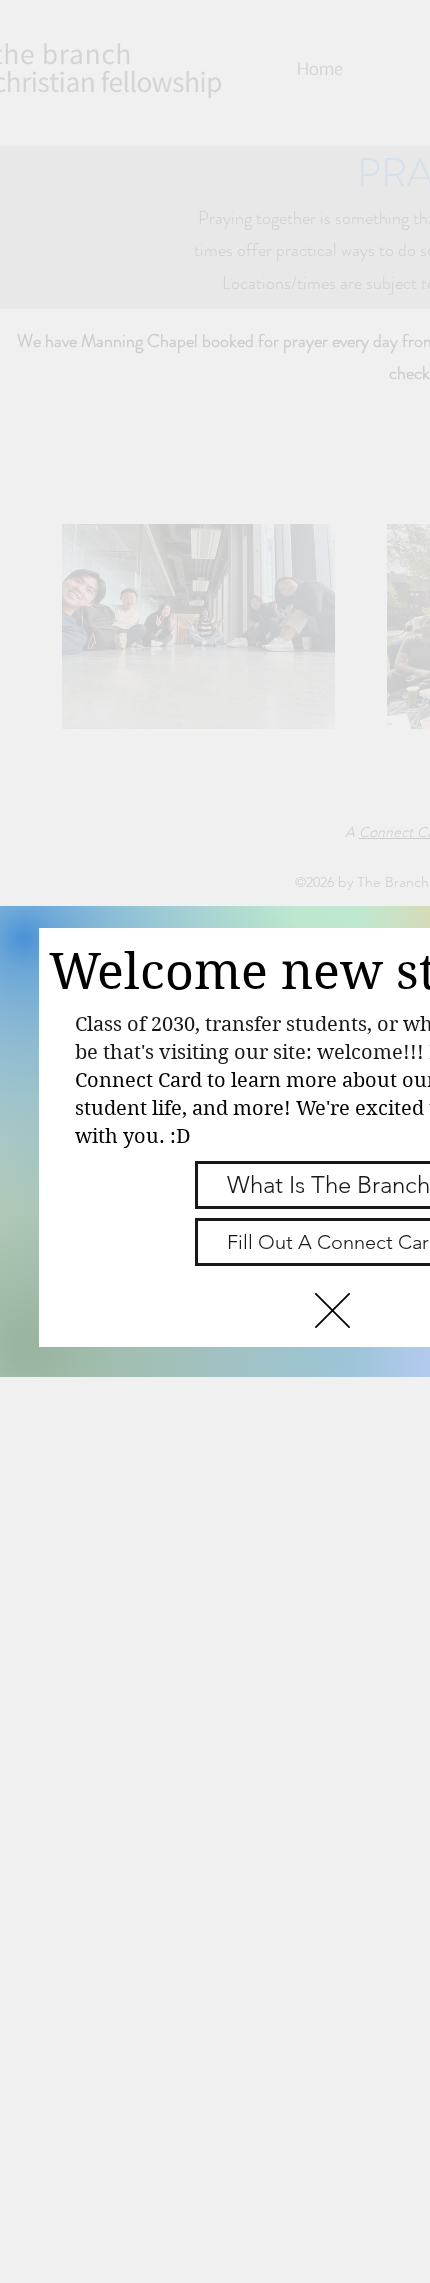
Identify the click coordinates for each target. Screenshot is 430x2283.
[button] (332, 1310)
